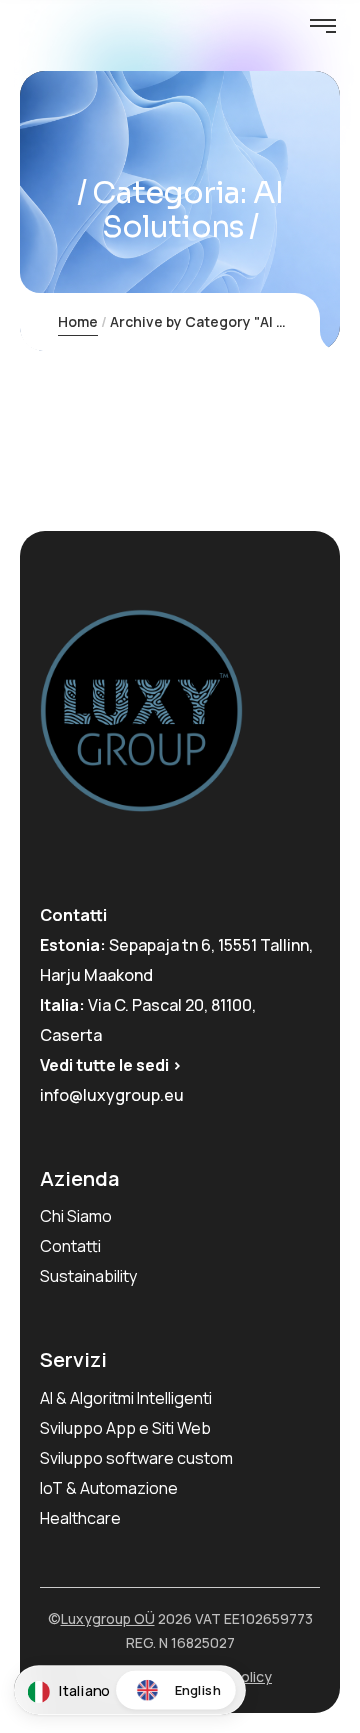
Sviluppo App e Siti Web (125, 1428)
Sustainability (88, 1276)
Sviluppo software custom (136, 1458)
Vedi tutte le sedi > (111, 1065)
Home (78, 321)
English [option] (198, 1689)
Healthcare (80, 1518)
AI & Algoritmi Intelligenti (126, 1398)
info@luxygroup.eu (112, 1095)
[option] (175, 1690)
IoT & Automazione (109, 1488)
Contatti (70, 1246)
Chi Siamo (76, 1216)
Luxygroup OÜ (108, 1618)
